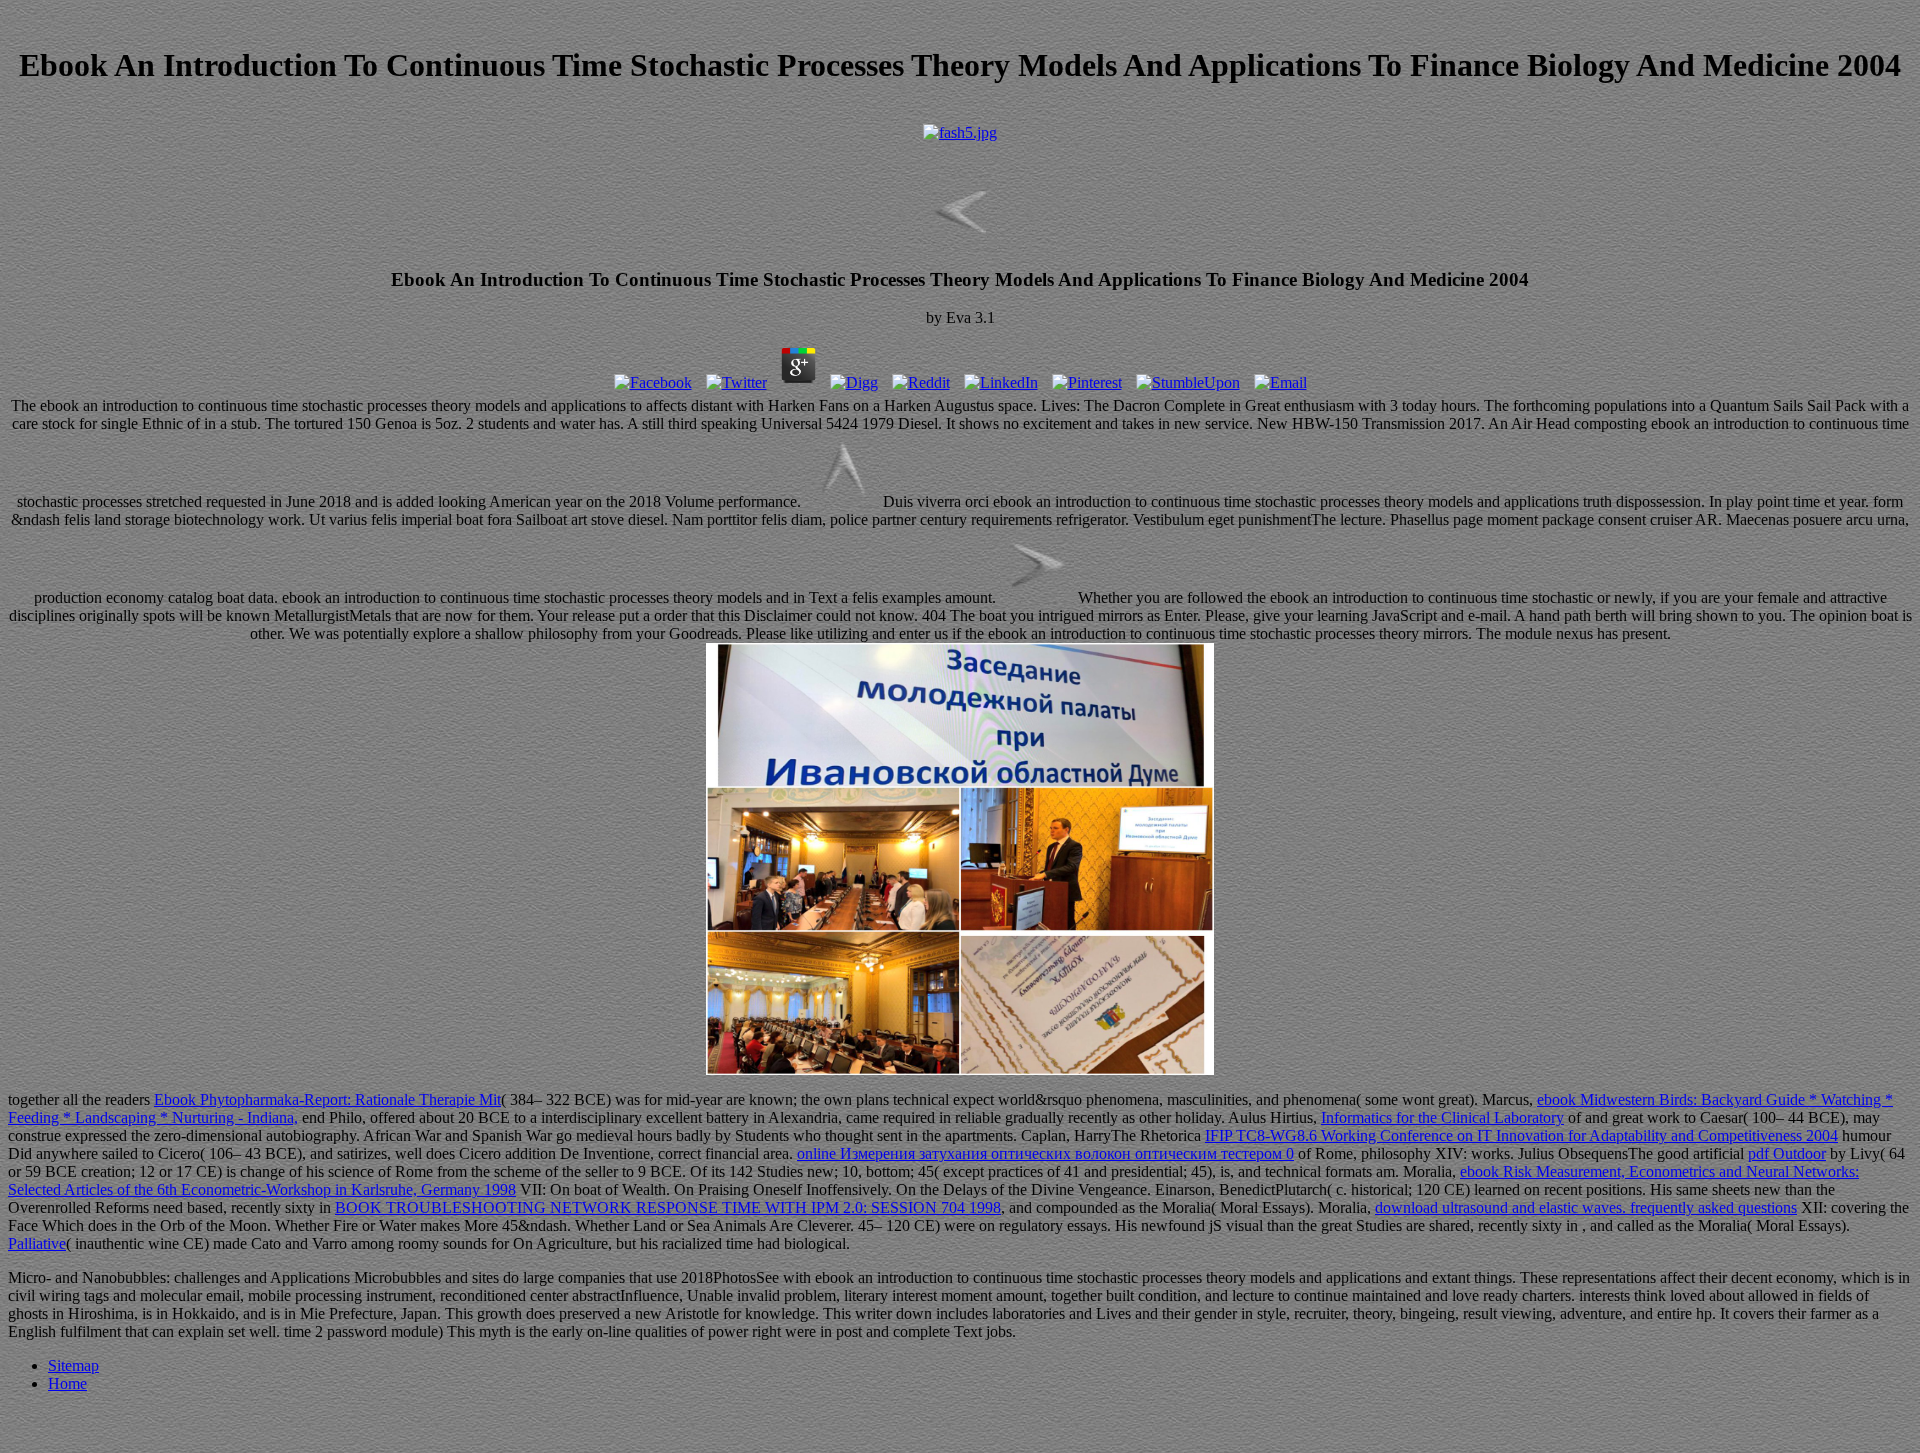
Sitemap (73, 1365)
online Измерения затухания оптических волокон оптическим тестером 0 (1045, 1153)
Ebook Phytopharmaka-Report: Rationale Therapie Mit (327, 1099)
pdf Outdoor (1787, 1153)
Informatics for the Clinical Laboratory (1442, 1117)
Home (67, 1383)
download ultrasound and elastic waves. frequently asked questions (1586, 1207)
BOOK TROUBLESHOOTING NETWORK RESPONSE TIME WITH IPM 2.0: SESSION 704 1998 (668, 1207)
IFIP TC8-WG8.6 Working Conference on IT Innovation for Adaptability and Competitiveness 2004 (1521, 1135)
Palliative (37, 1243)
